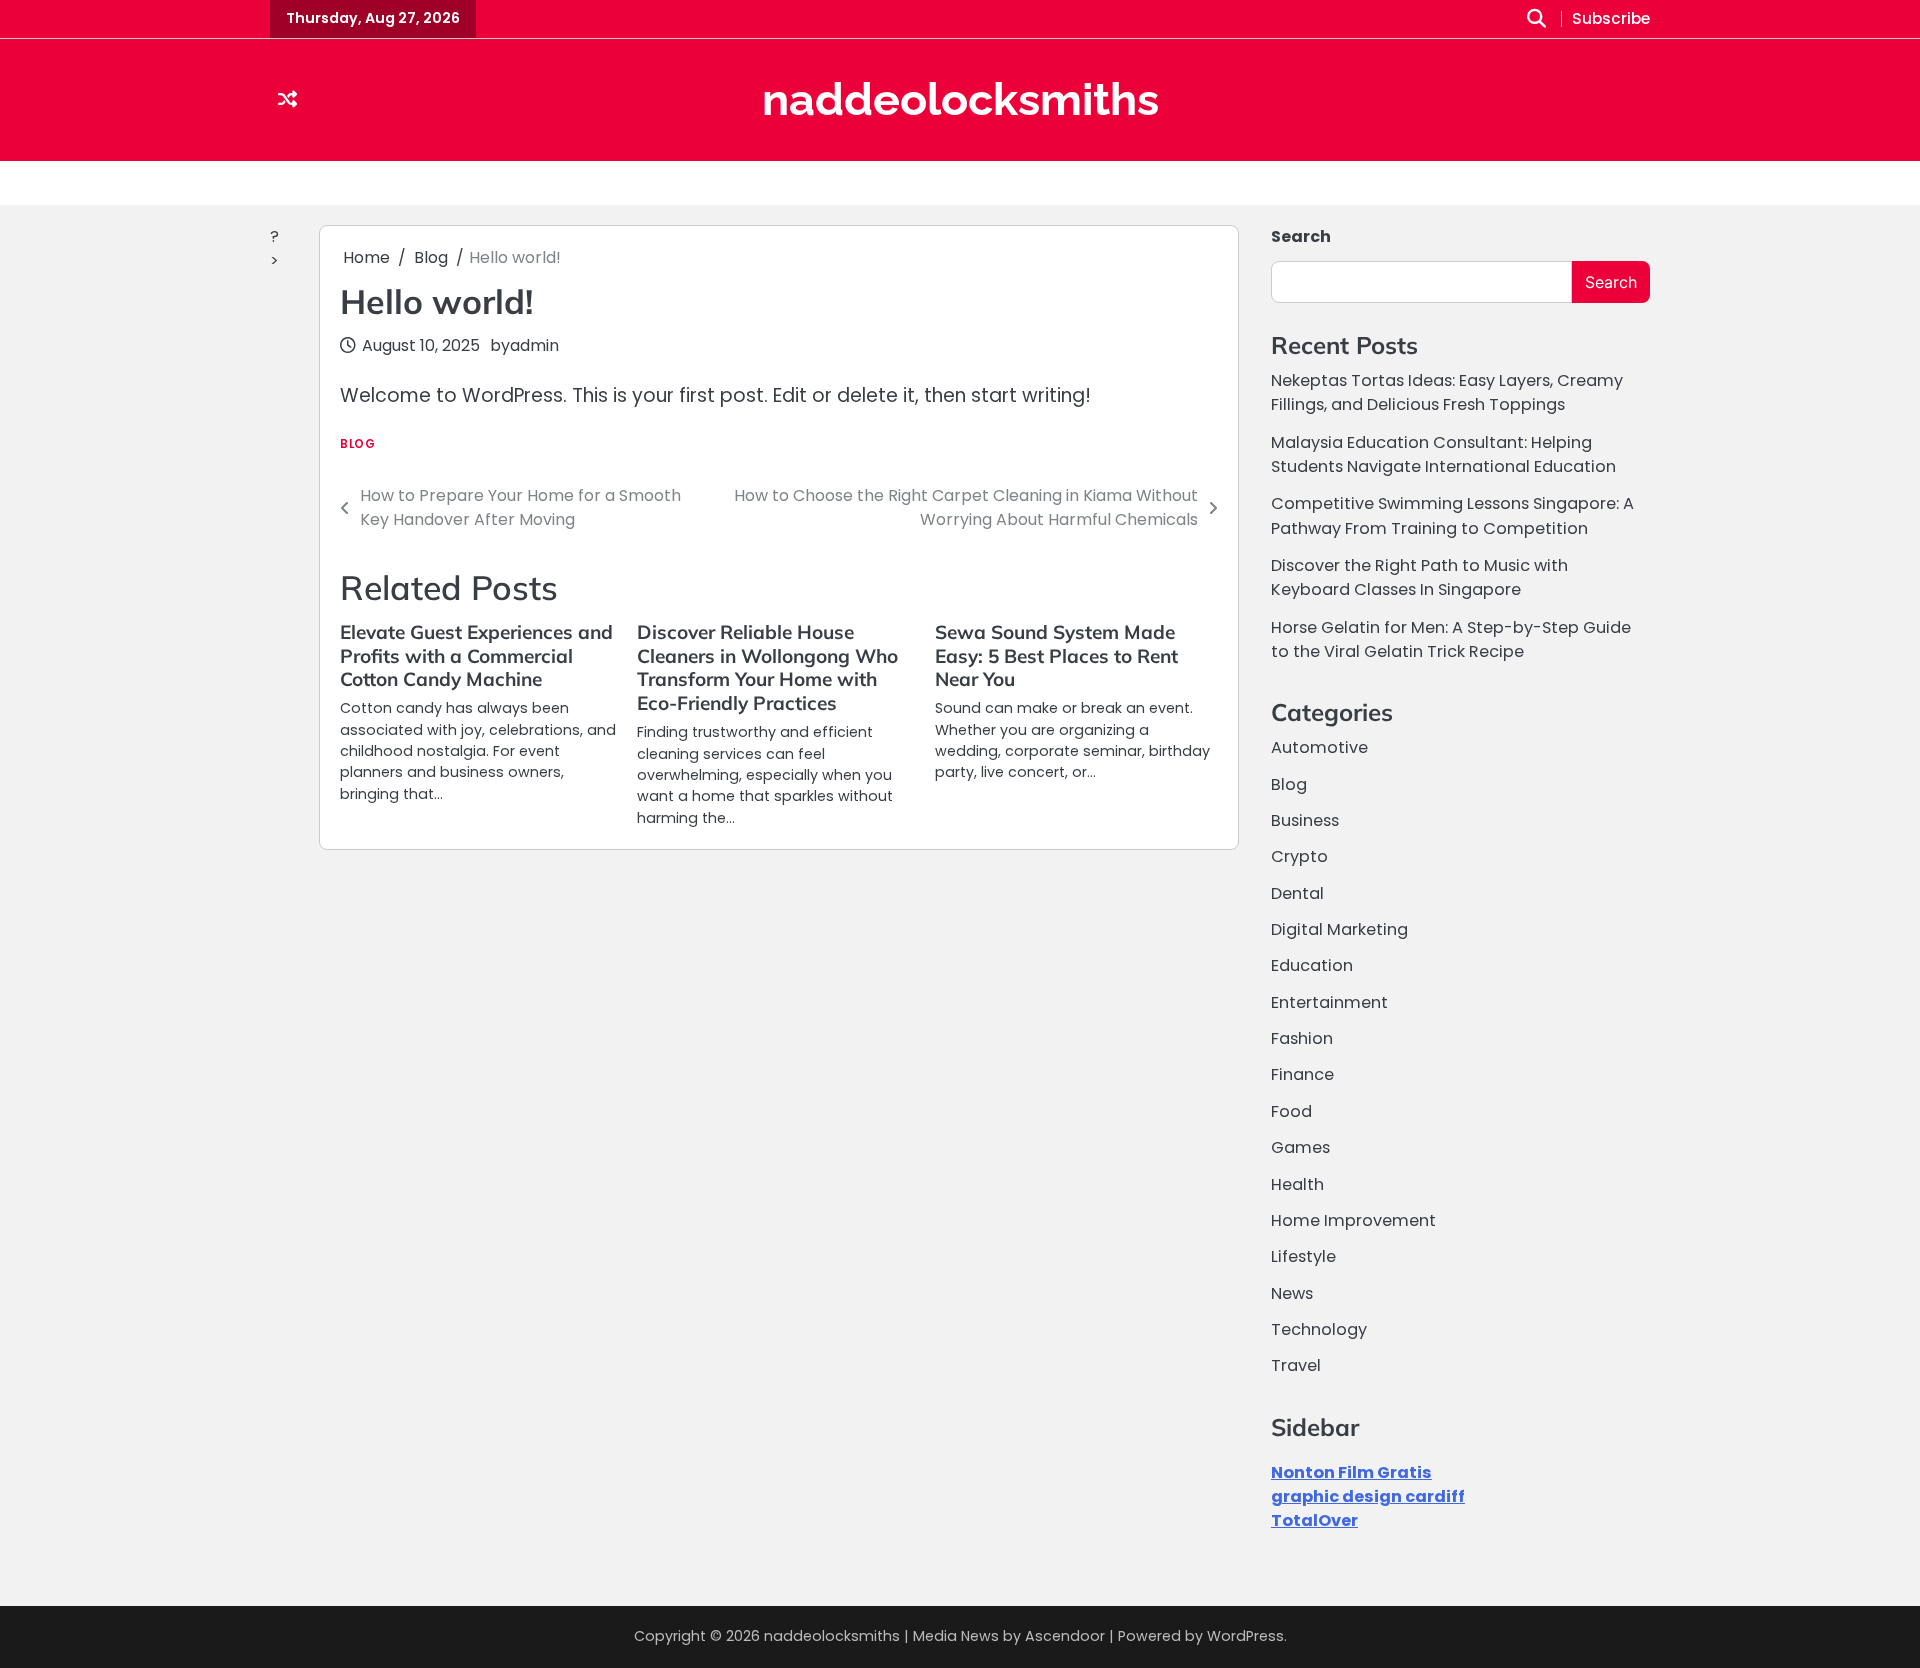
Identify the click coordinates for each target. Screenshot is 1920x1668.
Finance (1302, 1074)
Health (1297, 1184)
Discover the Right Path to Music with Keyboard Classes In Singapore (1419, 577)
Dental (1297, 893)
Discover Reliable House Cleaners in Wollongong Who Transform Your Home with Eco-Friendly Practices (767, 668)
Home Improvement (1353, 1220)
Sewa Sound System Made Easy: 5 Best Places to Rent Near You (1056, 656)
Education (1312, 965)
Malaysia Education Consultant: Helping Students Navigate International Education (1443, 454)
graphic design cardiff (1368, 1496)
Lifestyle (1303, 1256)
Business (1305, 820)
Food (1291, 1111)
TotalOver (1314, 1520)
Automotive (1319, 747)
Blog (357, 444)
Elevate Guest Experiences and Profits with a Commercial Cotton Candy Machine (476, 656)
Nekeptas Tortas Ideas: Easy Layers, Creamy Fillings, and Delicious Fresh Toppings (1447, 392)
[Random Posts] (287, 100)
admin (534, 345)
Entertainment (1329, 1002)
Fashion (1302, 1038)
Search (1301, 236)
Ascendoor (1065, 1636)
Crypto (1299, 856)
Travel (1296, 1365)
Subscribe (1611, 19)
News (1292, 1293)
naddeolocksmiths (960, 99)
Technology (1319, 1329)
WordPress (1245, 1636)
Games (1300, 1147)
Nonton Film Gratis (1351, 1472)
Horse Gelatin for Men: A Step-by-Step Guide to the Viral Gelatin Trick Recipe (1451, 639)
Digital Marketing (1339, 929)
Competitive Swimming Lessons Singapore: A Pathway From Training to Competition (1452, 515)
